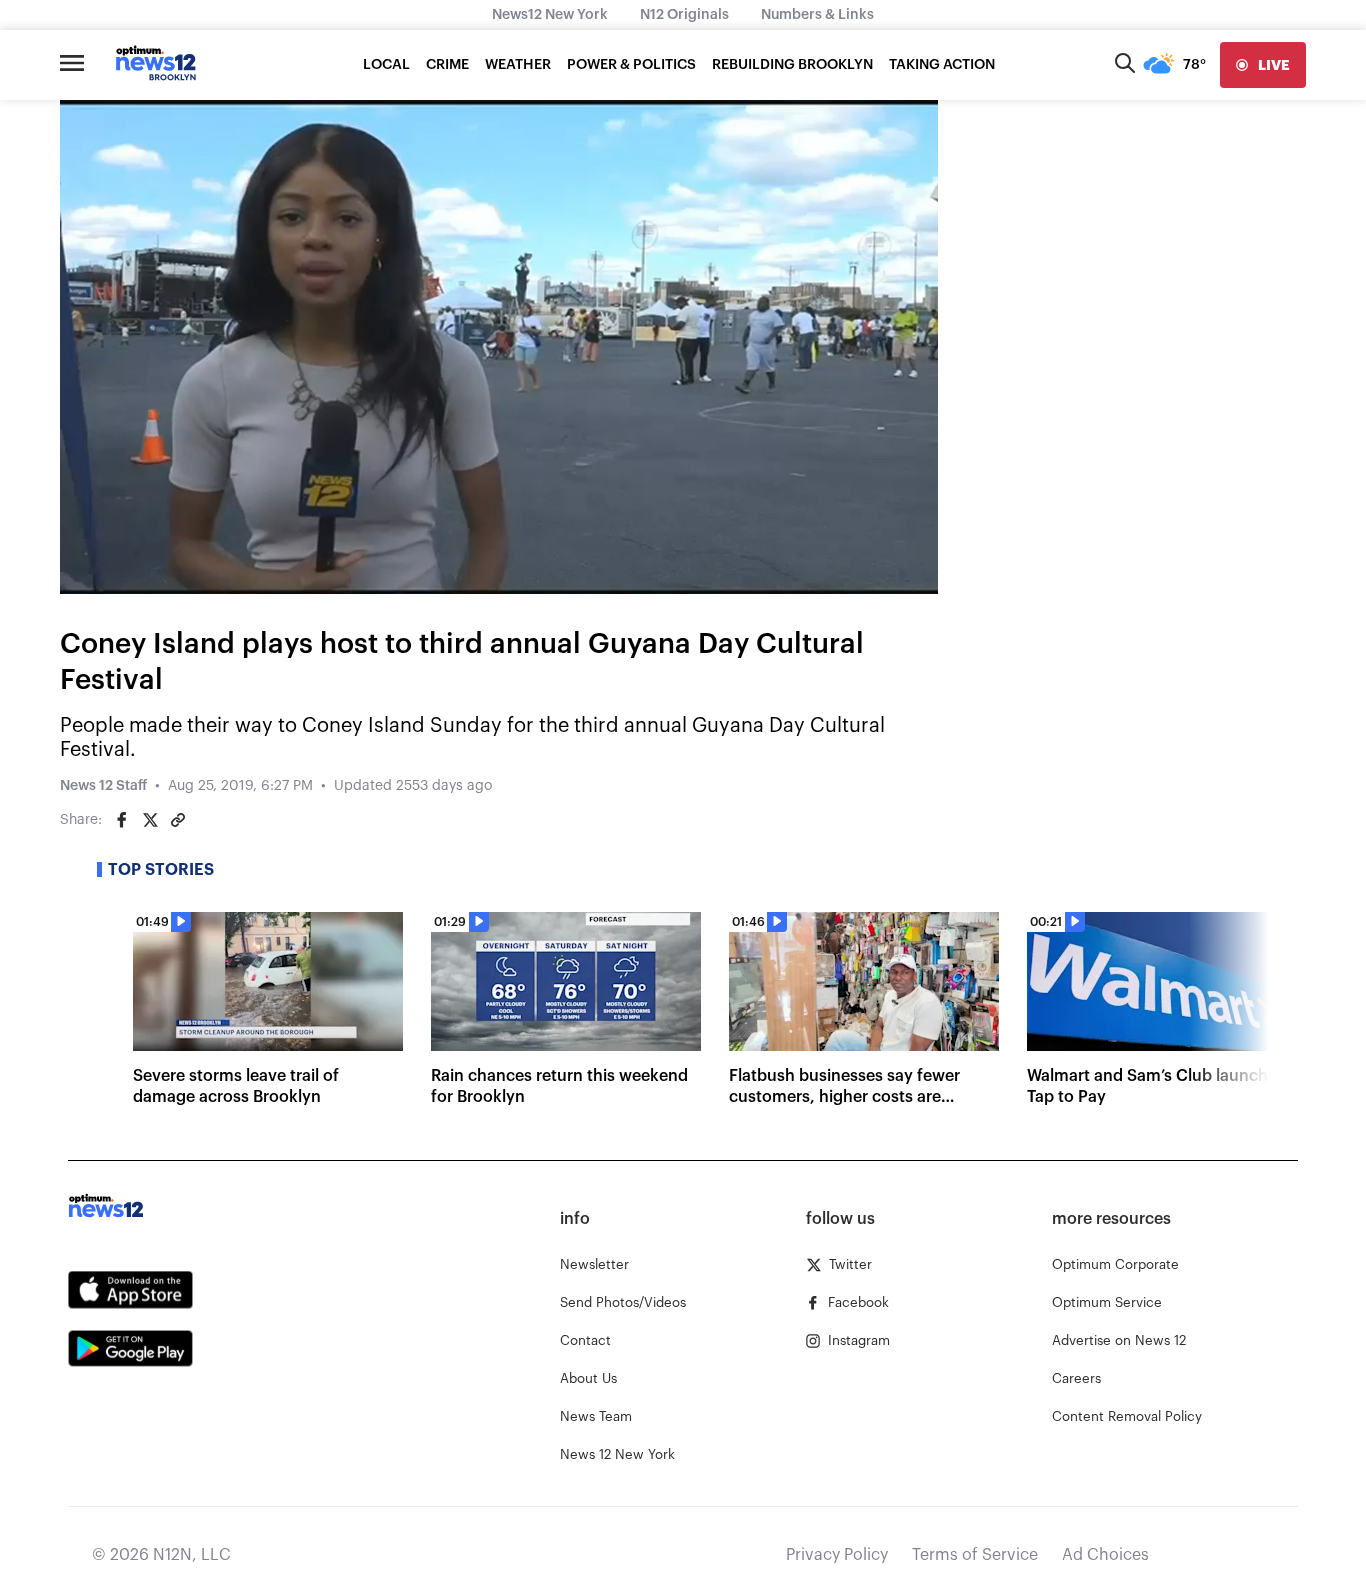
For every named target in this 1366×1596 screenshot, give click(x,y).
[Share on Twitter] (150, 820)
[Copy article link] (178, 820)
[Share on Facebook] (122, 820)
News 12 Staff (103, 786)
